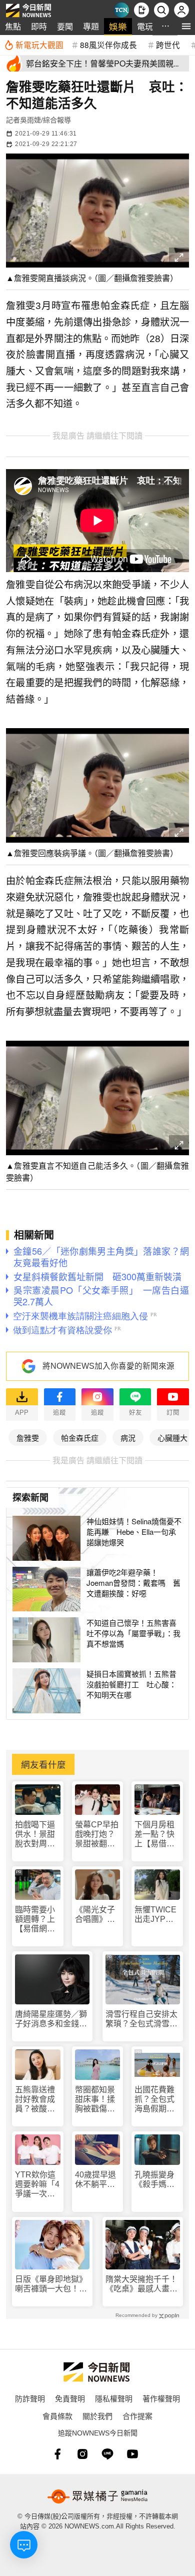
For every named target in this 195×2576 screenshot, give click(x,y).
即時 (39, 26)
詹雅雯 (28, 1438)
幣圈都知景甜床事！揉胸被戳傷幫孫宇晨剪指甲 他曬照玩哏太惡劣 (95, 2100)
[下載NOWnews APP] (141, 10)
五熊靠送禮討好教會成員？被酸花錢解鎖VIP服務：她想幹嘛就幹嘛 (37, 2100)
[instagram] (82, 2454)
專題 (91, 26)
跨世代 (168, 45)
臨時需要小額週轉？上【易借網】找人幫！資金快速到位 (35, 1920)
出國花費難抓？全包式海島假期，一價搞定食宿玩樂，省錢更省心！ (154, 2100)
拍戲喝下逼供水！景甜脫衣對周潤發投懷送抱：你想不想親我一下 (35, 1835)
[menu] (186, 26)
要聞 (65, 26)
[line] (107, 2454)
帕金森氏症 (80, 1438)
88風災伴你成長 (108, 45)
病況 (128, 1438)
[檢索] (161, 10)
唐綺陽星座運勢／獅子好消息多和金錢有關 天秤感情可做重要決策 (51, 2019)
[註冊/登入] (181, 10)
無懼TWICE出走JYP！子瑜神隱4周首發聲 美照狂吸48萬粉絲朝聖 (157, 1915)
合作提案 (137, 2416)
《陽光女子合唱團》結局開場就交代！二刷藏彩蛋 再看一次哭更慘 (95, 1915)
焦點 (13, 26)
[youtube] (132, 2454)
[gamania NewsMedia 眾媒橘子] (97, 2496)
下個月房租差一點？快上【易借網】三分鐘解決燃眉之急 (156, 1835)
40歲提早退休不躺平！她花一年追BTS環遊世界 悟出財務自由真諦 (95, 2180)
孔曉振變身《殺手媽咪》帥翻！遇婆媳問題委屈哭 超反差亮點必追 (156, 2180)
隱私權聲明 (114, 2398)
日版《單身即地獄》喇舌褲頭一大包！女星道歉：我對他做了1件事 (51, 2284)
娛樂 (118, 26)
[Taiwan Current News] (121, 10)
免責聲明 (70, 2398)
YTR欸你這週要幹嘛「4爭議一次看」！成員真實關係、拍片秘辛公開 (37, 2185)
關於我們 (97, 2416)
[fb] (57, 2454)
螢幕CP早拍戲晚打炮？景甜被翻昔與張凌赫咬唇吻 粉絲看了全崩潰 (97, 1835)
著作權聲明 (161, 2398)
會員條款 (57, 2416)
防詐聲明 (30, 2398)
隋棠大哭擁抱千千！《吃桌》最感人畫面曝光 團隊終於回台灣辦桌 (141, 2284)
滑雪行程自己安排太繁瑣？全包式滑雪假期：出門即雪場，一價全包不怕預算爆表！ (141, 2019)
